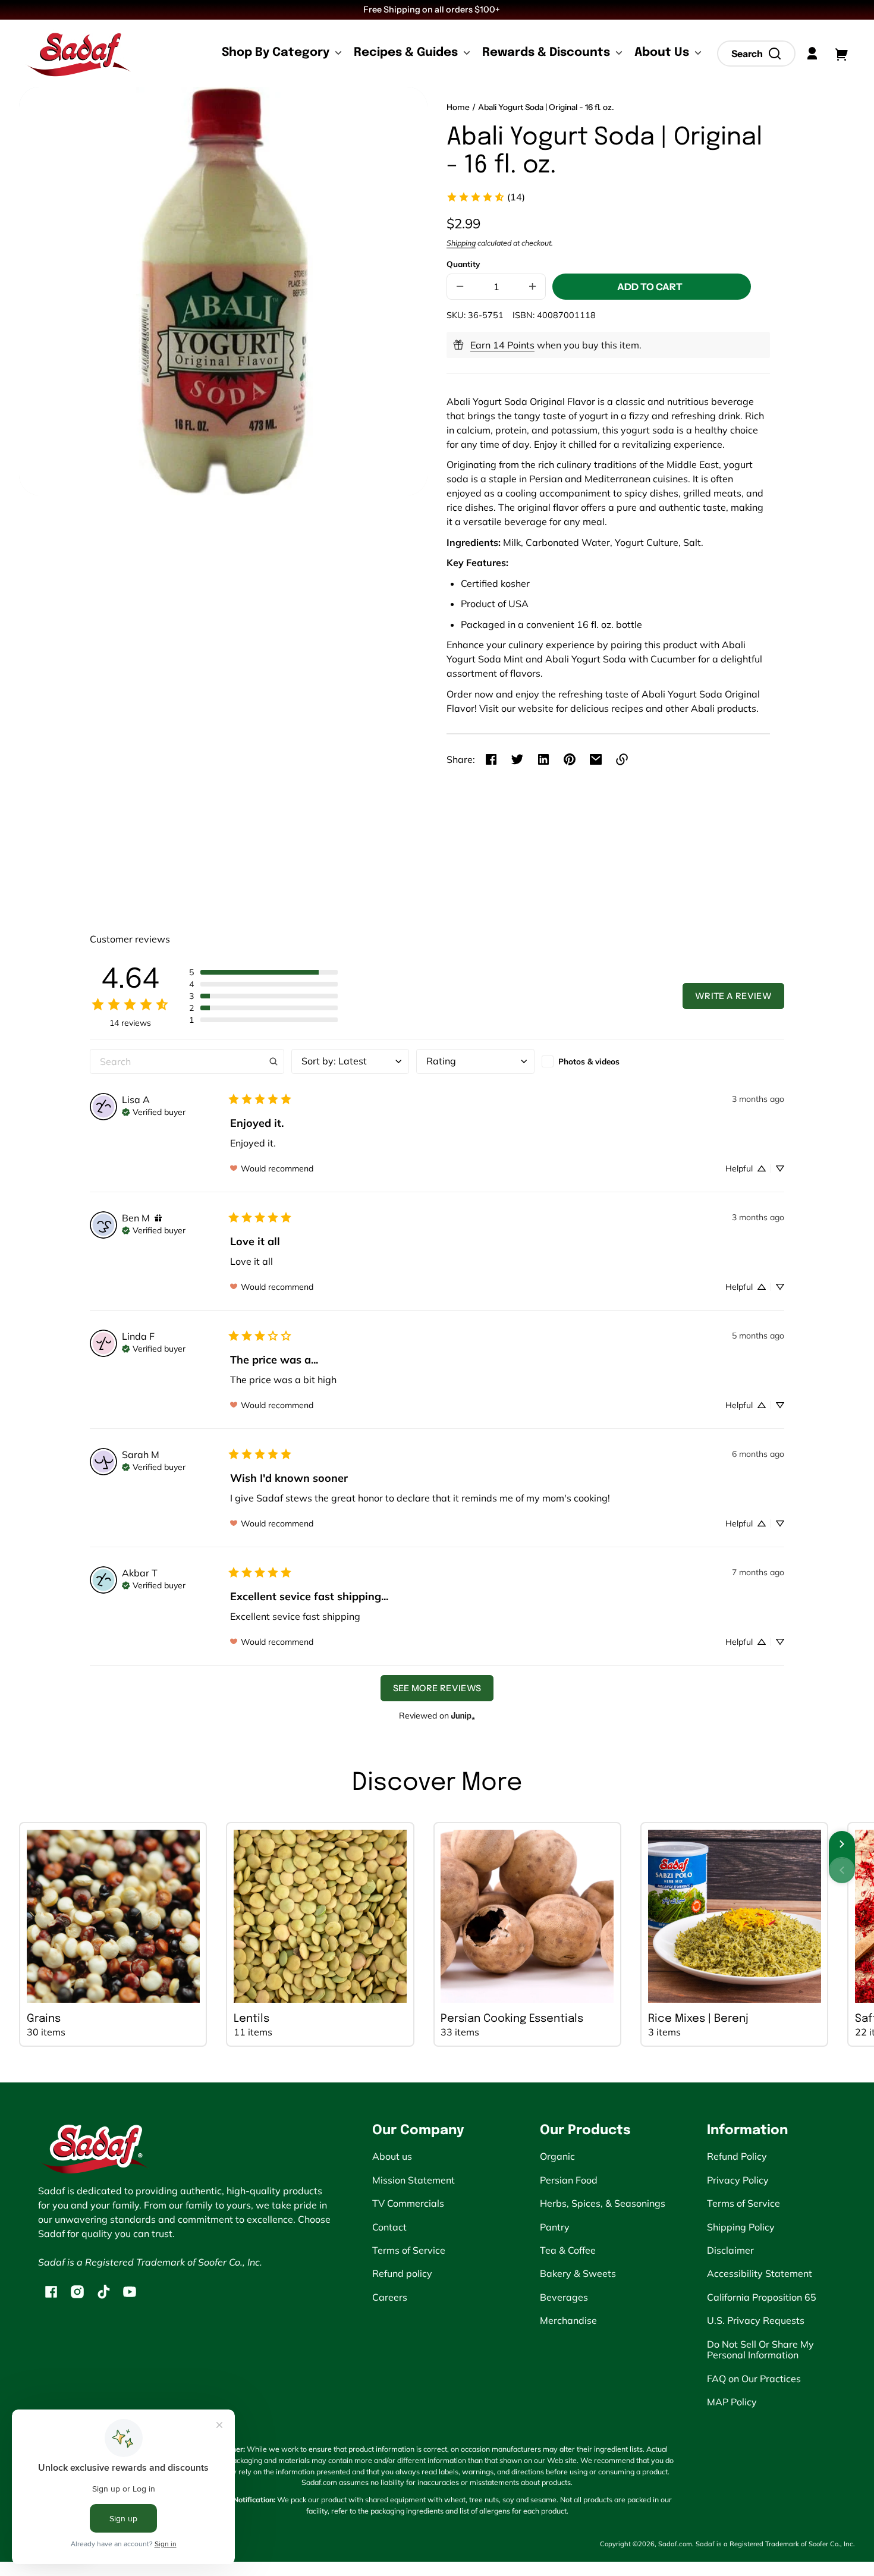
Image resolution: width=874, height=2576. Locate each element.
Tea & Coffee (568, 2250)
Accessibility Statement (760, 2273)
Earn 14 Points (502, 345)
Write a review (733, 996)
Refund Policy (737, 2156)
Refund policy (402, 2273)
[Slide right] (842, 1844)
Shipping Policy (741, 2227)
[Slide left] (842, 1870)
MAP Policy (732, 2402)
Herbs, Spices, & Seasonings (603, 2203)
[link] (485, 197)
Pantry (555, 2227)
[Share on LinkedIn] (543, 759)
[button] (756, 54)
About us (392, 2156)
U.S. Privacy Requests (756, 2320)
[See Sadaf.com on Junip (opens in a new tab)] (463, 1716)
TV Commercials (408, 2203)
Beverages (564, 2297)
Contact (389, 2227)
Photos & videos (589, 1061)
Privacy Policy (738, 2180)
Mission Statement (414, 2180)
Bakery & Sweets (578, 2273)
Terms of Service (409, 2250)
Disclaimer (730, 2250)
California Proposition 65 (762, 2297)
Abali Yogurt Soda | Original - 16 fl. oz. (546, 107)
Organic (557, 2156)
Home (458, 107)
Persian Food (569, 2180)
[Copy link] (622, 759)
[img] (154, 1111)
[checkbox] (601, 1061)
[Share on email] (596, 759)
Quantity (463, 264)
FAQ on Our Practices (754, 2379)
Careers (390, 2297)
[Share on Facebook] (491, 759)
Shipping (461, 243)
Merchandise (568, 2320)
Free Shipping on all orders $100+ (433, 10)
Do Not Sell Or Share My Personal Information (760, 2349)
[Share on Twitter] (517, 759)
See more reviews (437, 1688)
